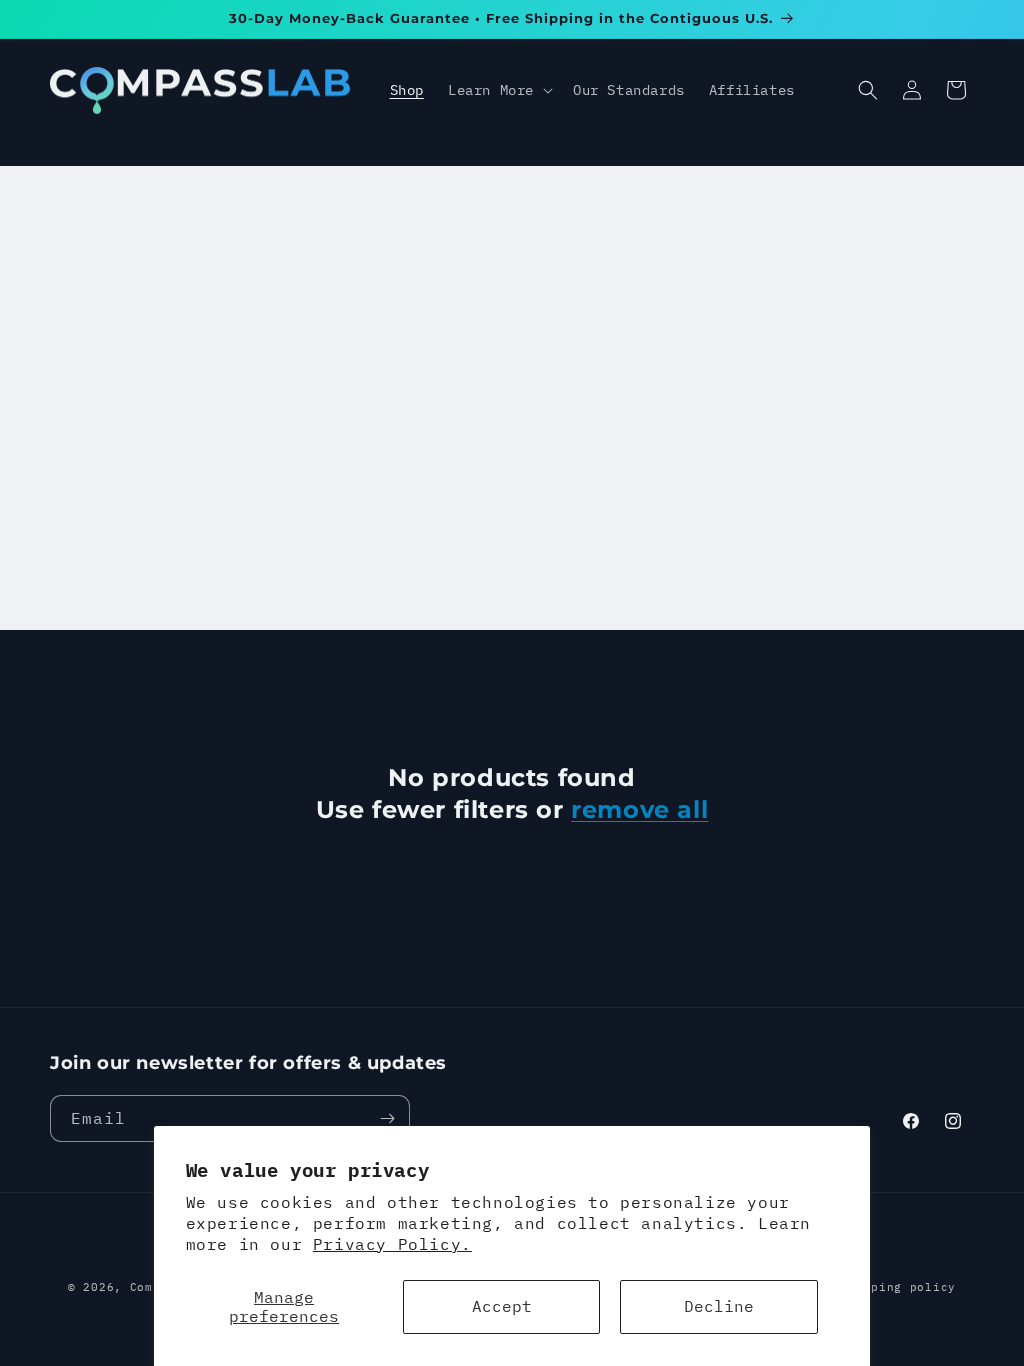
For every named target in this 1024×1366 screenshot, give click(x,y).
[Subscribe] (387, 1118)
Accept (502, 1306)
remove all (639, 809)
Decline (719, 1306)
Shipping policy (898, 1287)
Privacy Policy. (392, 1244)
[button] (498, 90)
